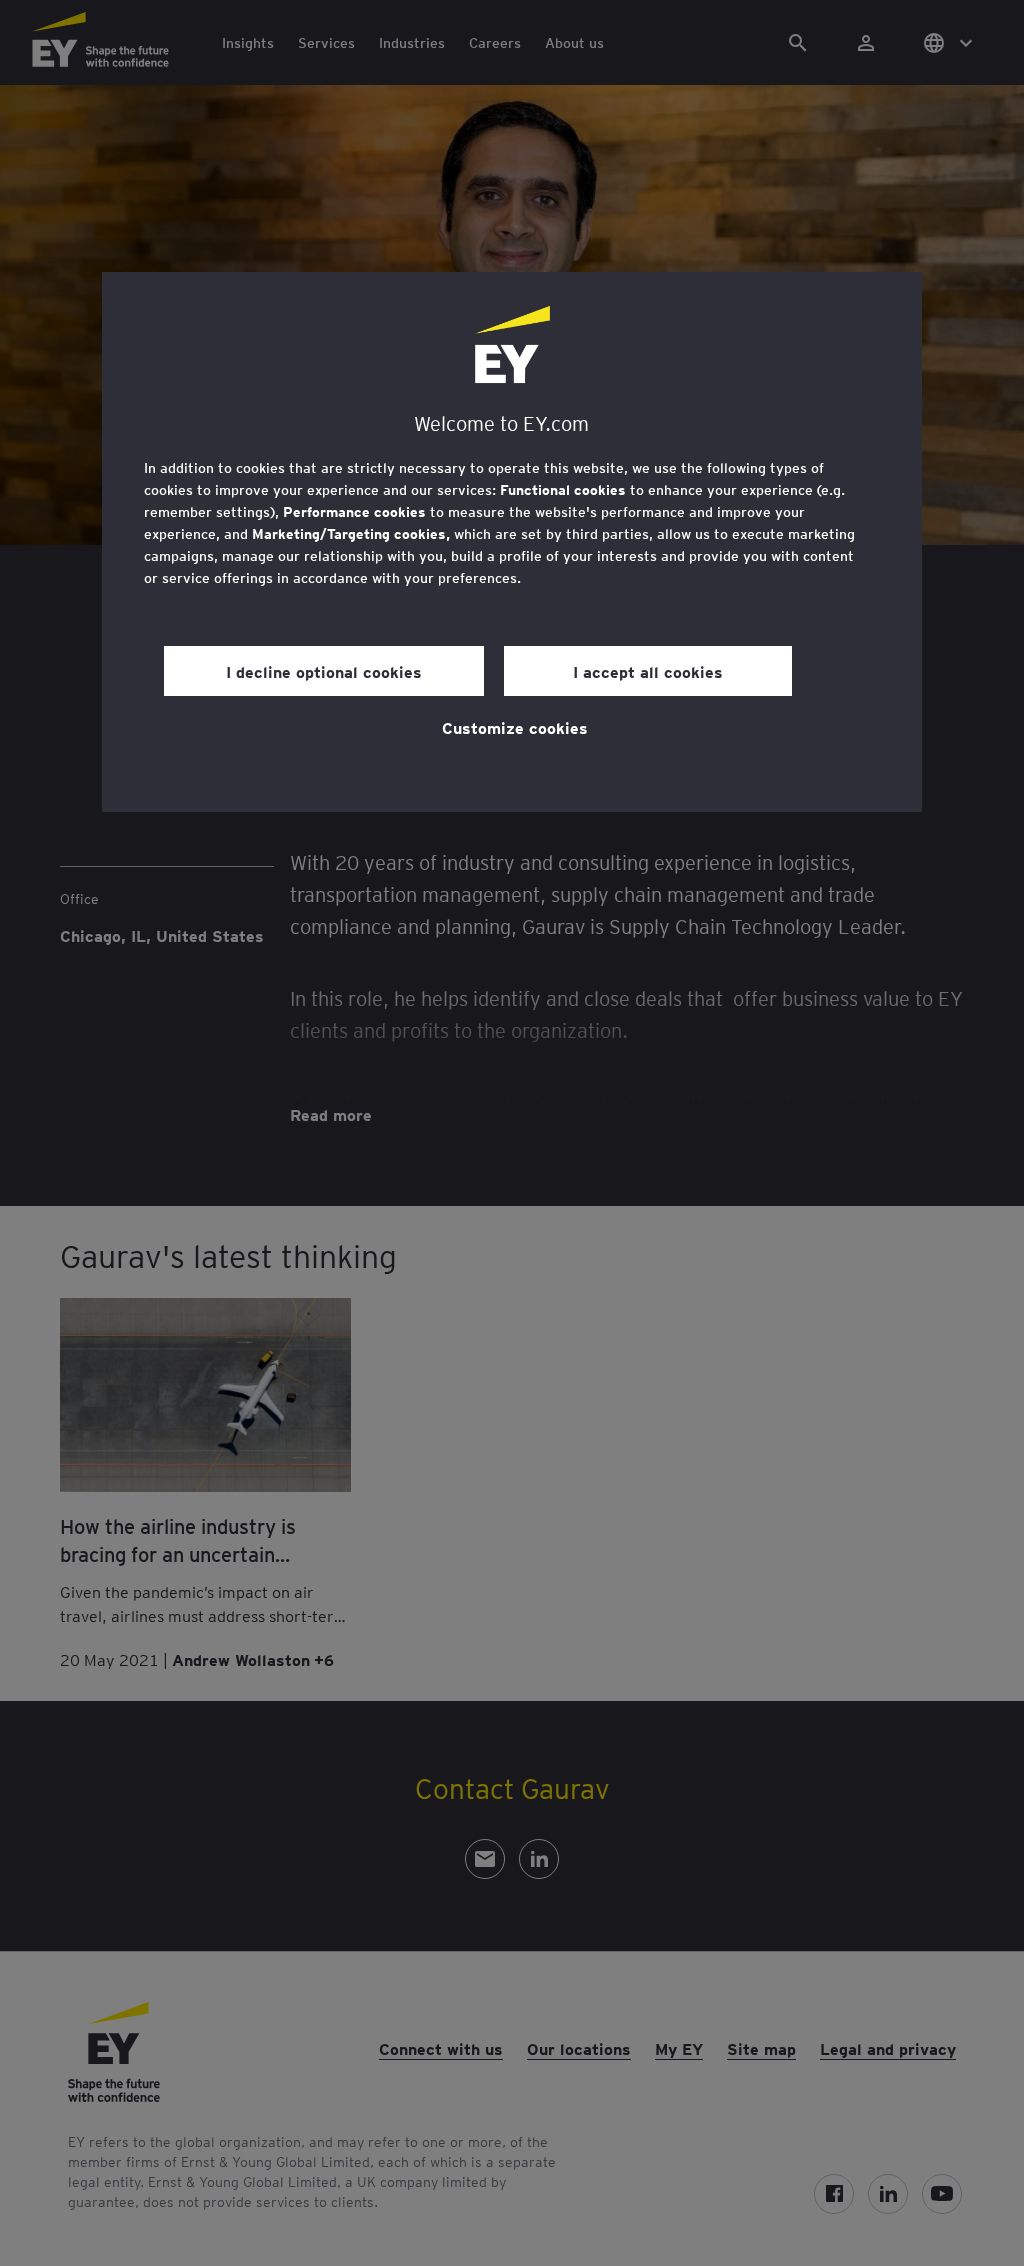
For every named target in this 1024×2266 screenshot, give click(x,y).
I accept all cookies (648, 671)
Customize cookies (515, 727)
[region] (512, 542)
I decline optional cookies (324, 671)
